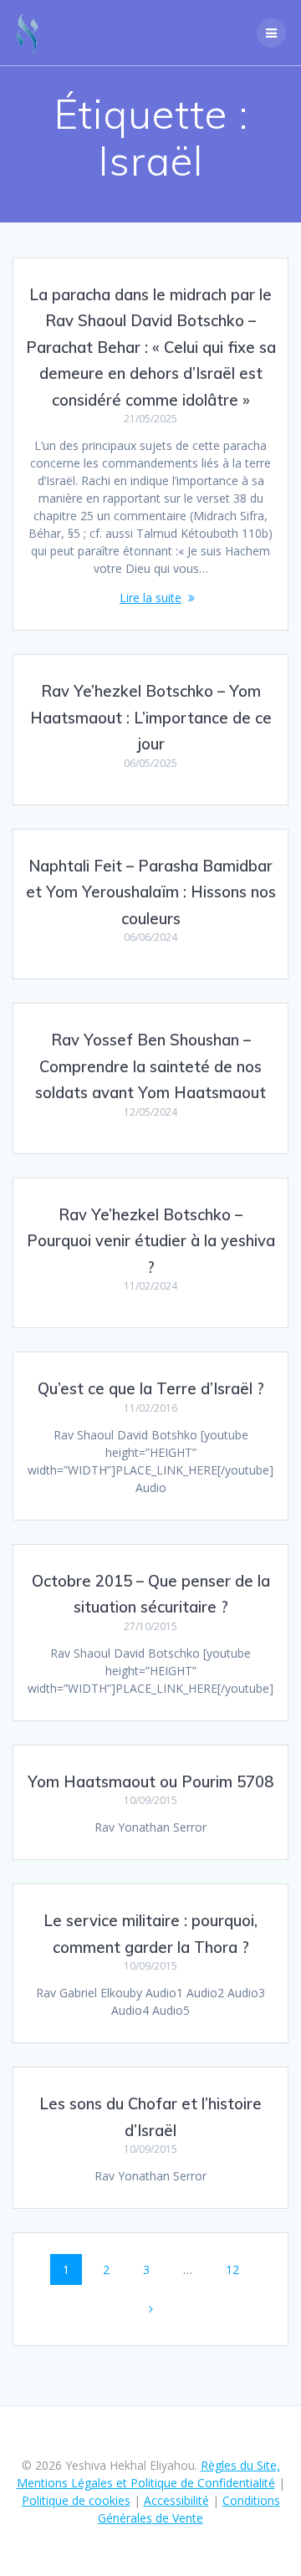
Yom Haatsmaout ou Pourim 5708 (150, 1782)
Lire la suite (150, 598)
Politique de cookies (76, 2500)
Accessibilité (176, 2500)
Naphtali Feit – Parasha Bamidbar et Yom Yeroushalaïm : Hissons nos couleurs (151, 892)
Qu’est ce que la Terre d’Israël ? (151, 1389)
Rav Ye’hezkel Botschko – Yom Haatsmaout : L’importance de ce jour (151, 718)
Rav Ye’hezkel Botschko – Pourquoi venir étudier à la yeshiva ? (151, 1241)
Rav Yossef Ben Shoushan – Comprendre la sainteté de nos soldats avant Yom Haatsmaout (150, 1066)
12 (238, 2269)
